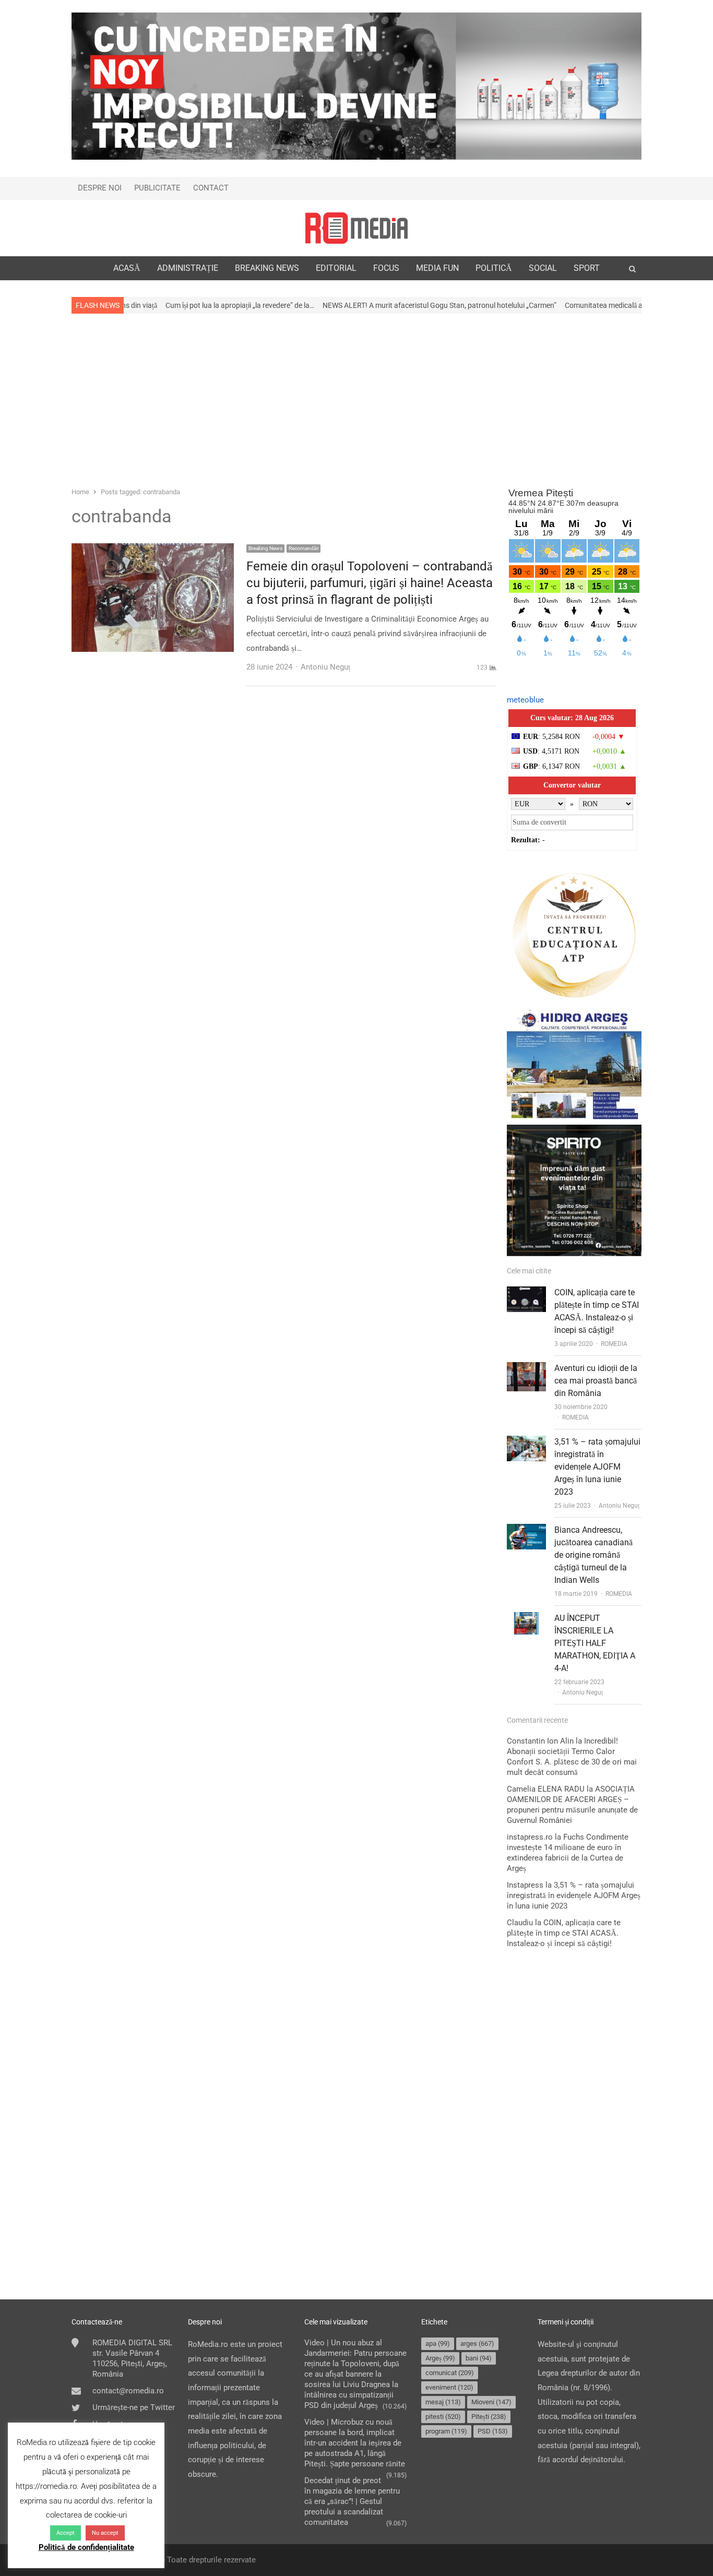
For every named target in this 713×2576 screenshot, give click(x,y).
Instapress (525, 1885)
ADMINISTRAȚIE (188, 268)
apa (438, 2344)
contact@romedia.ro (128, 2391)
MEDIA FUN (437, 268)
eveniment (449, 2387)
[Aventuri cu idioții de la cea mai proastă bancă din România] (526, 1369)
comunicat (450, 2373)
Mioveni (491, 2402)
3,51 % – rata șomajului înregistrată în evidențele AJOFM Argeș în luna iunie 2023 (597, 1467)
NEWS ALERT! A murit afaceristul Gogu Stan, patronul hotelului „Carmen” (356, 305)
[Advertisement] (356, 399)
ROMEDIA (614, 1344)
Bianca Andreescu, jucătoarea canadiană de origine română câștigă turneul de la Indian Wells (593, 1555)
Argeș (440, 2358)
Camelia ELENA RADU (546, 1789)
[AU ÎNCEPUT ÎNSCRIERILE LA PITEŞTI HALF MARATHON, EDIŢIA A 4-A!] (526, 1619)
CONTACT (211, 188)
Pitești (489, 2417)
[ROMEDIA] (356, 228)
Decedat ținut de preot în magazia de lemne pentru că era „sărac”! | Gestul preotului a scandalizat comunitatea (352, 2501)
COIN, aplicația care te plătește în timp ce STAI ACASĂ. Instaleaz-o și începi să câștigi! (564, 1933)
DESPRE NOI (100, 188)
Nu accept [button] (105, 2533)
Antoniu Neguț (619, 1506)
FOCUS (386, 268)
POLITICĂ (494, 268)
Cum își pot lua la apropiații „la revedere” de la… (157, 305)
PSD (493, 2431)
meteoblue (525, 700)
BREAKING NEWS (267, 268)
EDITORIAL (336, 268)
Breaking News (265, 548)
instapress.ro (530, 1837)
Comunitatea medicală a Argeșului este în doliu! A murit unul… (580, 305)
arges (477, 2344)
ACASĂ (127, 268)
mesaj (443, 2402)
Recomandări (304, 548)
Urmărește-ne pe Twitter (134, 2407)
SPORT (587, 268)
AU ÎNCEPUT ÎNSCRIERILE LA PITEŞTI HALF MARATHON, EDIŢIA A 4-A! (595, 1643)
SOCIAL (543, 268)
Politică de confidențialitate (86, 2547)
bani (479, 2358)
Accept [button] (66, 2533)
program (446, 2431)
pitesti (443, 2417)
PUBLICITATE (157, 188)
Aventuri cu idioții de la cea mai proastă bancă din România (596, 1381)
